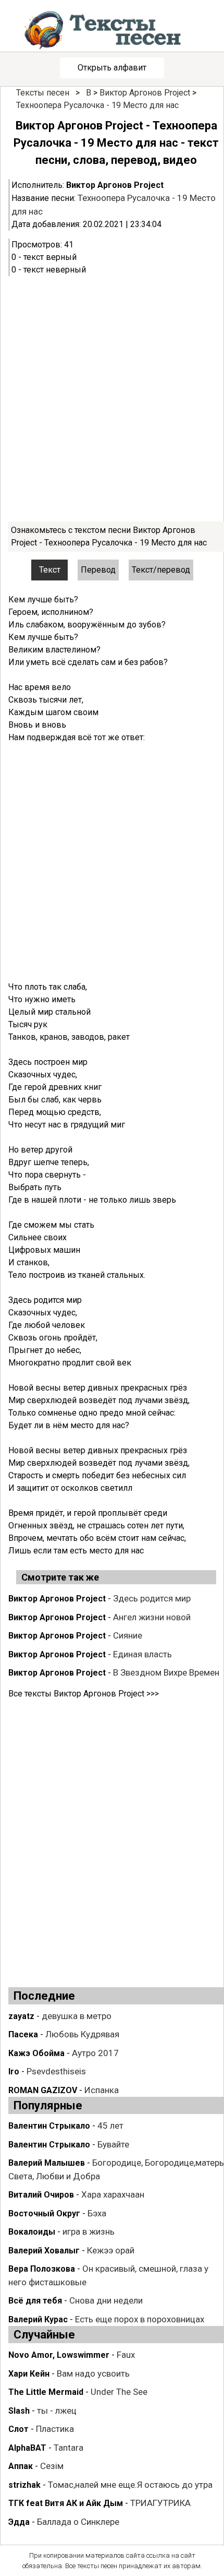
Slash (19, 2411)
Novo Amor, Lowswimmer (59, 2355)
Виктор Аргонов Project (145, 93)
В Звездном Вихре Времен (166, 1672)
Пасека (23, 2034)
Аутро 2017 (95, 2053)
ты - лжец (57, 2411)
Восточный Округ (44, 2213)
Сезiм (52, 2466)
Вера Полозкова (42, 2269)
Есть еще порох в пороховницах (140, 2319)
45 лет (110, 2126)
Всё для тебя (35, 2301)
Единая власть (142, 1654)
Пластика (55, 2429)
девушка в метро (77, 2016)
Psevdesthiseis (56, 2071)
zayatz (21, 2016)
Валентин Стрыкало (49, 2126)
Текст (50, 570)
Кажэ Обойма (36, 2053)
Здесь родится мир (152, 1598)
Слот (18, 2429)
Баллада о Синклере (78, 2522)
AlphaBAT (27, 2448)
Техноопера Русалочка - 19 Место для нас (97, 105)
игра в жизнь (89, 2231)
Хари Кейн (29, 2374)
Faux (126, 2355)
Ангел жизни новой (152, 1617)
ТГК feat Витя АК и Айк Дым (66, 2503)
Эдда (19, 2522)
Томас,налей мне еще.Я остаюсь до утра (130, 2485)
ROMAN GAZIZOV (43, 2090)
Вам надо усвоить (93, 2373)
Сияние (128, 1635)
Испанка (102, 2090)
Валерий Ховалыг (44, 2251)
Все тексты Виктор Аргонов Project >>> (84, 1694)
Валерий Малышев (47, 2163)
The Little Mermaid (46, 2392)
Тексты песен (43, 93)
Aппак (21, 2466)
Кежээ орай (111, 2250)
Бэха (97, 2213)
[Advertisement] (112, 399)
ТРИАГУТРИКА (160, 2503)
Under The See (119, 2392)
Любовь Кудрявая (82, 2034)
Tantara (69, 2448)
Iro (14, 2072)
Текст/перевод (161, 570)
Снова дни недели (106, 2300)
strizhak (24, 2485)
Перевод (98, 570)
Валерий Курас (38, 2319)
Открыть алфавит (112, 68)
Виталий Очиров (41, 2195)
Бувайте (113, 2144)
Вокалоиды (32, 2232)
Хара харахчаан (113, 2194)
